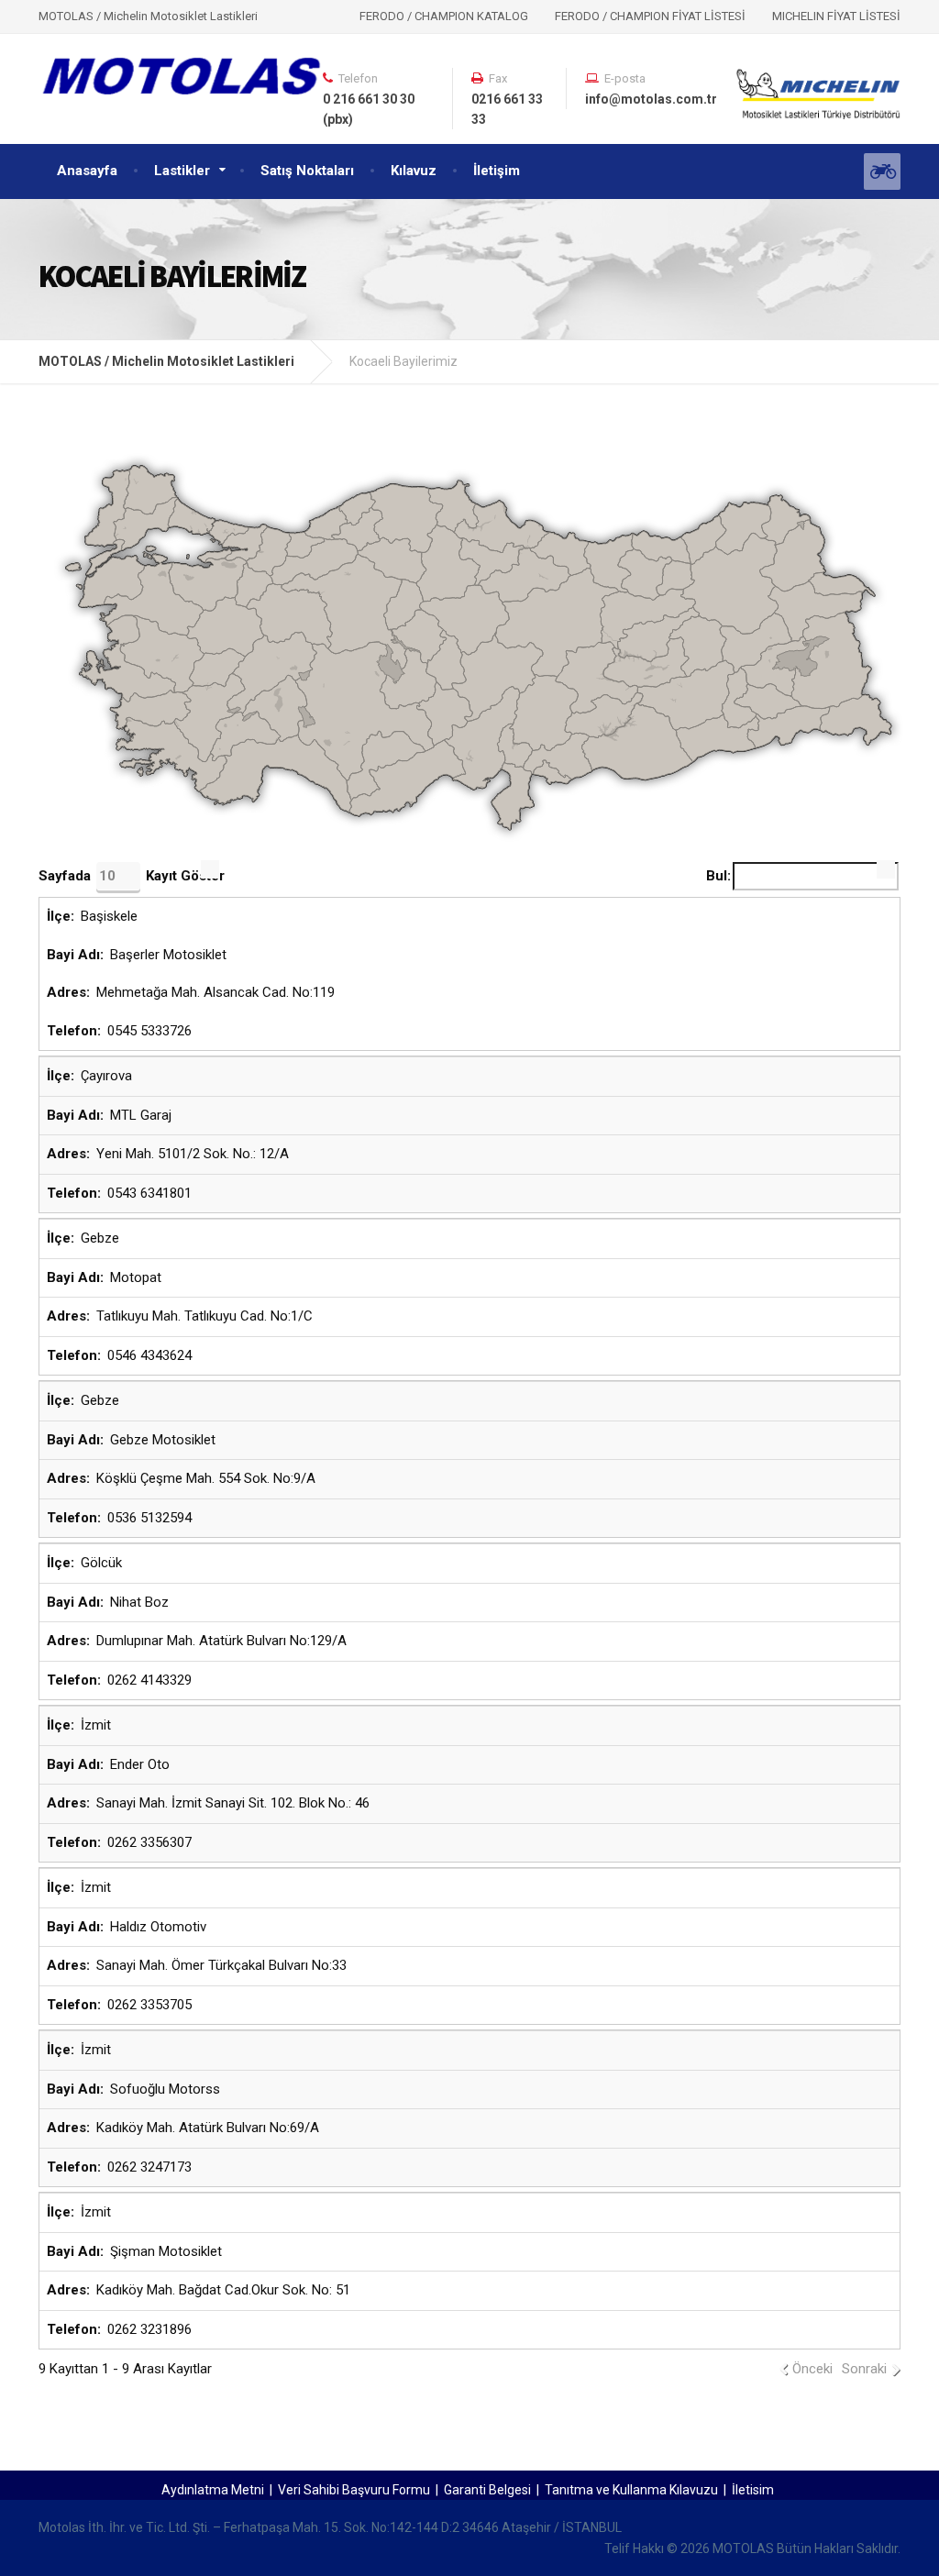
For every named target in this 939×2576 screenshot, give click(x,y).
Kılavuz (414, 171)
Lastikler (182, 171)
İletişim (497, 171)
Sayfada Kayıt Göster (132, 876)
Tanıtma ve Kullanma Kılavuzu (631, 2490)
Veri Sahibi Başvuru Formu (354, 2490)
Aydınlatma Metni (213, 2490)
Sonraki (864, 2369)
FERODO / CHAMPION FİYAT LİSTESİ (650, 16)
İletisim (753, 2490)
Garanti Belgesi (487, 2490)
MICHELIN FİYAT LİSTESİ (836, 16)
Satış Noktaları (307, 171)
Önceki (812, 2369)
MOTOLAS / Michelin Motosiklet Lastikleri (166, 361)
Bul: (718, 876)
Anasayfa (87, 171)
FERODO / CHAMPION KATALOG (444, 16)
